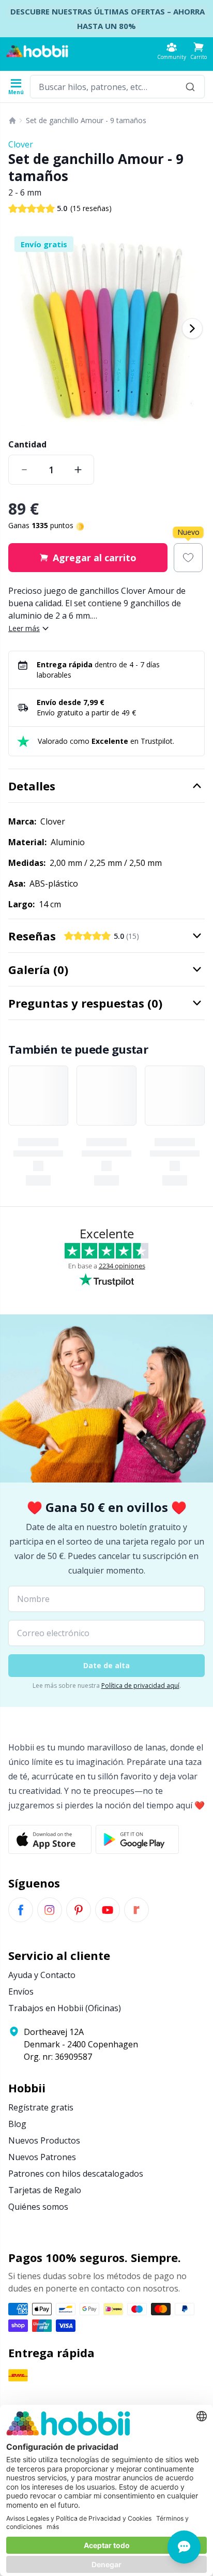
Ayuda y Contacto (42, 1975)
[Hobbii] (37, 51)
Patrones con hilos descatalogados (76, 2174)
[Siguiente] (192, 328)
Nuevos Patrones (42, 2157)
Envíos (21, 1991)
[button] (199, 51)
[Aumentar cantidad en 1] (78, 470)
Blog (17, 2124)
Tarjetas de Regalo (45, 2190)
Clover (21, 144)
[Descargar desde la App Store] (50, 1839)
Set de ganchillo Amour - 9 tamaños (86, 120)
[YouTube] (108, 1910)
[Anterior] (21, 328)
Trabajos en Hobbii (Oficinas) (65, 2008)
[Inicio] (12, 121)
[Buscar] (190, 87)
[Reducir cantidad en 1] (24, 470)
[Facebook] (21, 1910)
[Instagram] (50, 1910)
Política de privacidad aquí (140, 1686)
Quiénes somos (38, 2207)
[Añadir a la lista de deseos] (188, 558)
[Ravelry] (136, 1910)
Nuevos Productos (44, 2140)
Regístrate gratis (41, 2107)
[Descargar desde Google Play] (137, 1839)
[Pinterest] (79, 1910)
